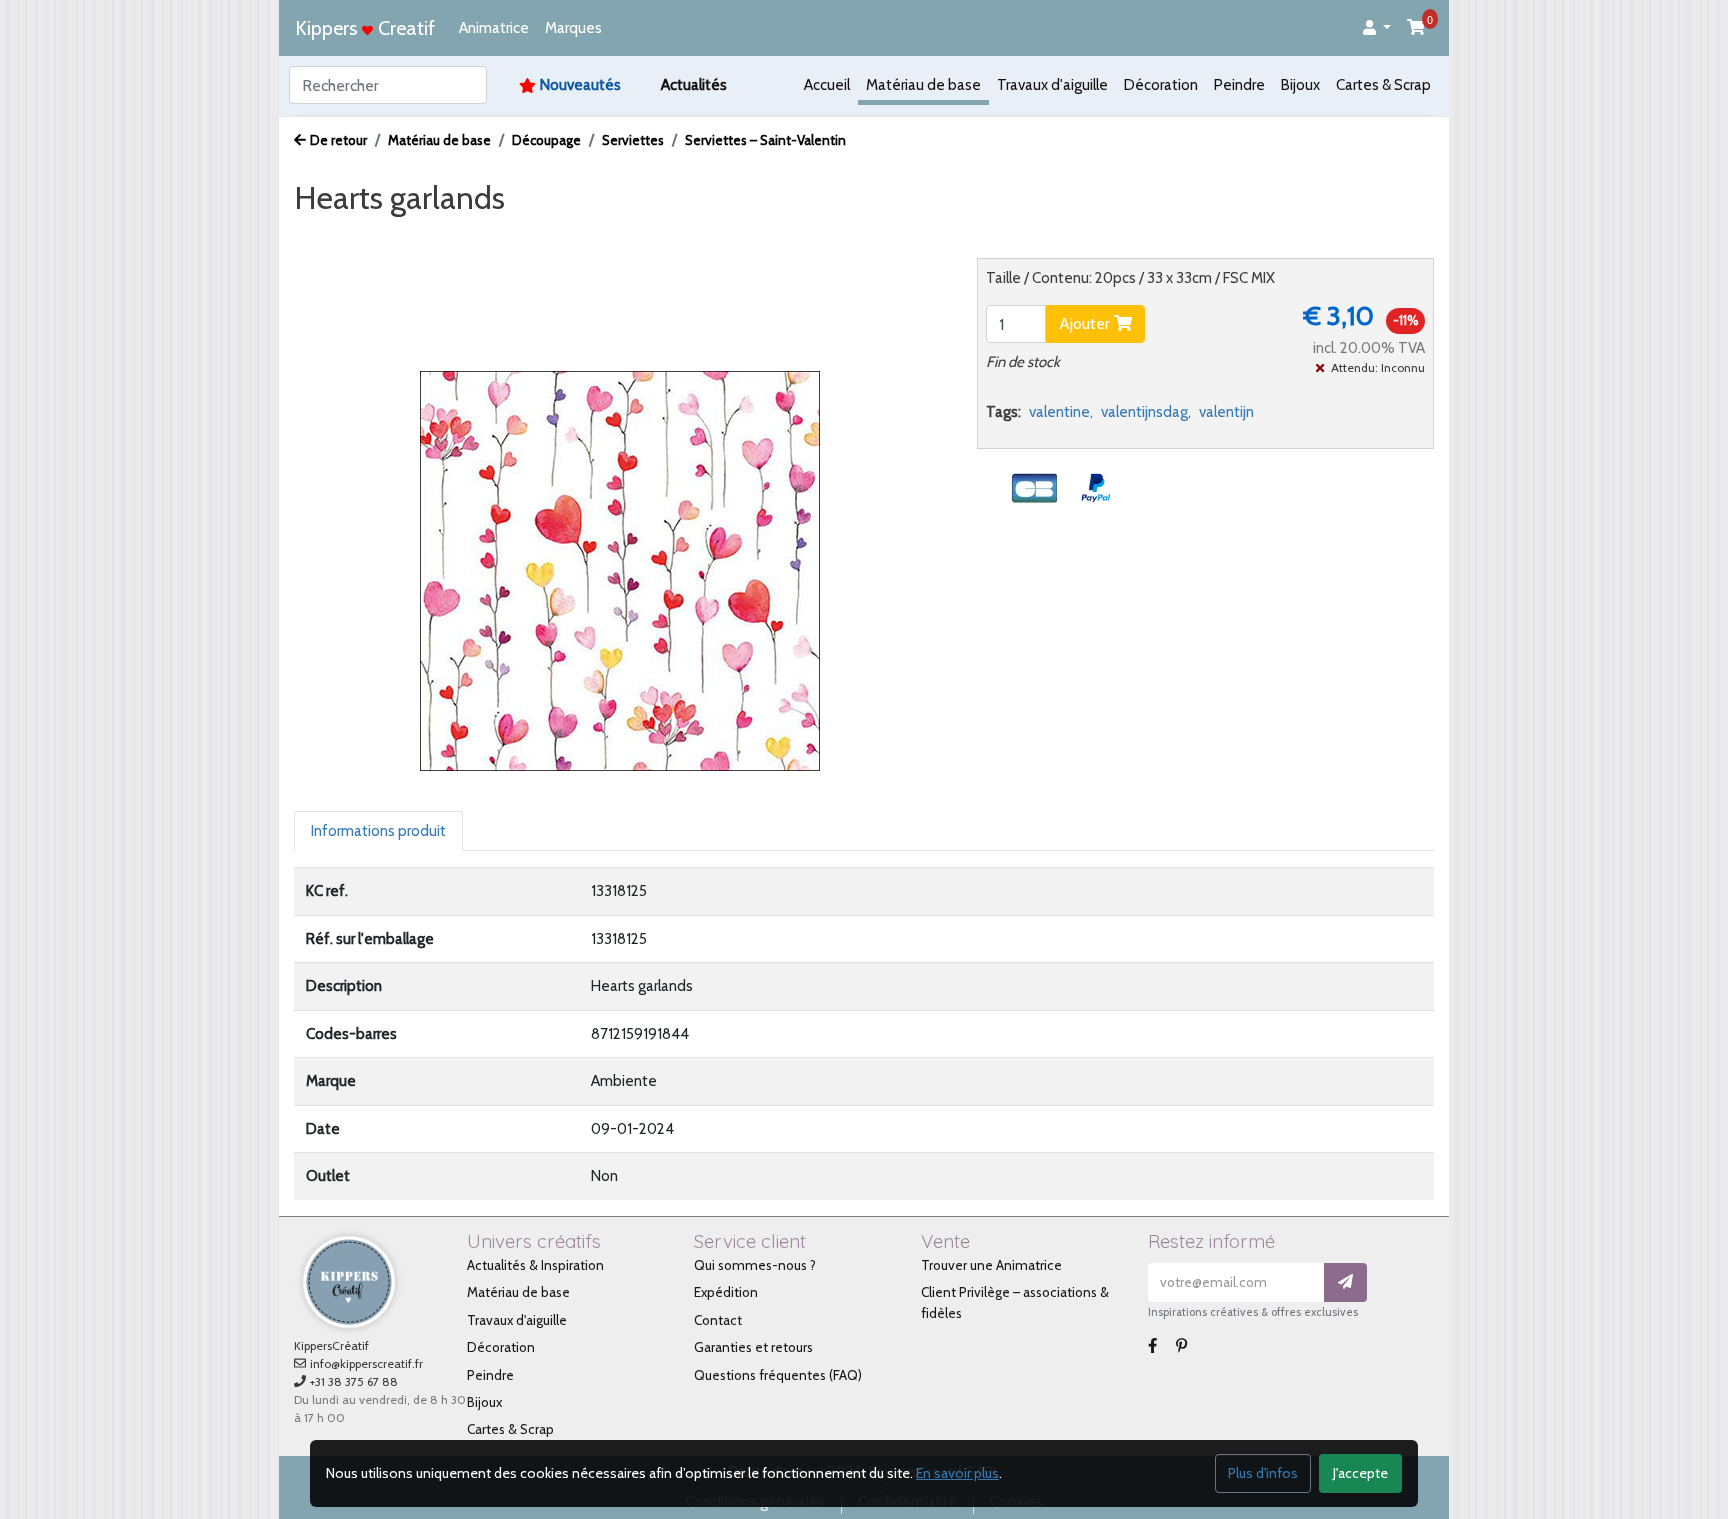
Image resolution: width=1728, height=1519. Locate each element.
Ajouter (1086, 323)
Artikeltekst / (603, 236)
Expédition (726, 1292)
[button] (1377, 28)
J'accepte (1360, 1473)
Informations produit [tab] (378, 831)
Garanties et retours (753, 1347)
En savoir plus (957, 1473)
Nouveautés (580, 85)
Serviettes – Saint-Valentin (765, 140)
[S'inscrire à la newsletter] (1345, 1282)
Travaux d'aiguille (1052, 85)
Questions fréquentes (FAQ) (778, 1375)
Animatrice (494, 28)
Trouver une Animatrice (991, 1265)
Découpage (546, 140)
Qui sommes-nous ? (755, 1265)
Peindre (1239, 85)
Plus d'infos (1263, 1473)
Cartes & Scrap (1383, 85)
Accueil (827, 85)
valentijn (1226, 412)
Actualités (694, 85)
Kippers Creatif (365, 28)
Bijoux (1300, 85)
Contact (718, 1320)
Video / (448, 236)
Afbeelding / (352, 236)
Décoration (1161, 85)
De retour (338, 140)
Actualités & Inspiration (535, 1265)
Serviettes (633, 140)
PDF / (514, 236)
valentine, (1061, 412)
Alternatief (708, 236)
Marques (573, 28)
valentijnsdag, (1146, 412)
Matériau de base (923, 85)
